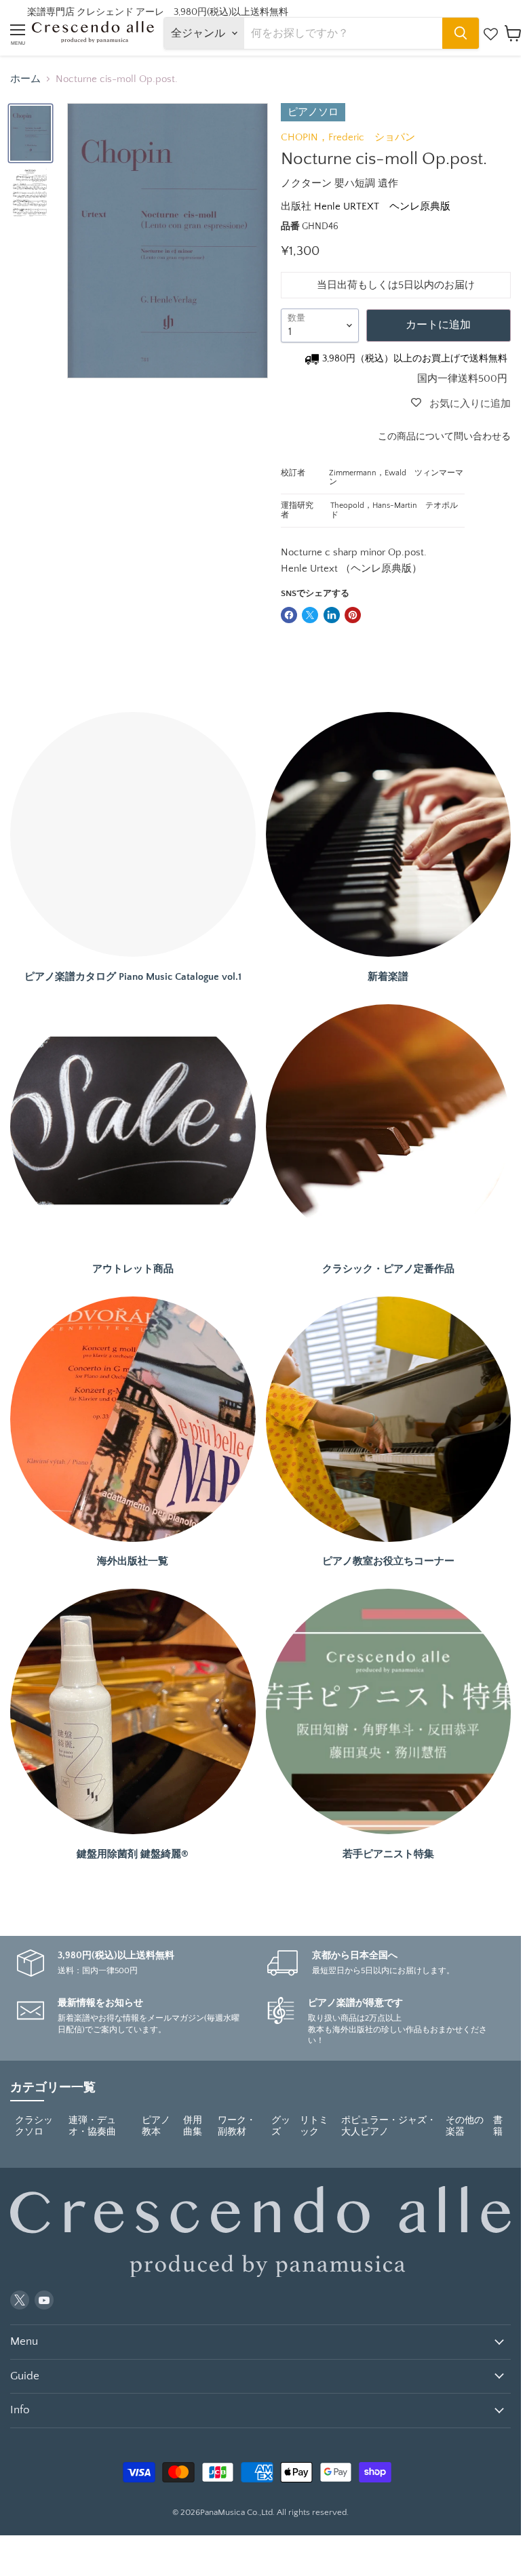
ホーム (25, 79)
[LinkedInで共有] (332, 615)
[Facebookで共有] (289, 615)
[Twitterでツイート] (310, 615)
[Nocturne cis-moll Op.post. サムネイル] (31, 134)
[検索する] (461, 33)
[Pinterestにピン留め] (353, 615)
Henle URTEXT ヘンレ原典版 (382, 206)
